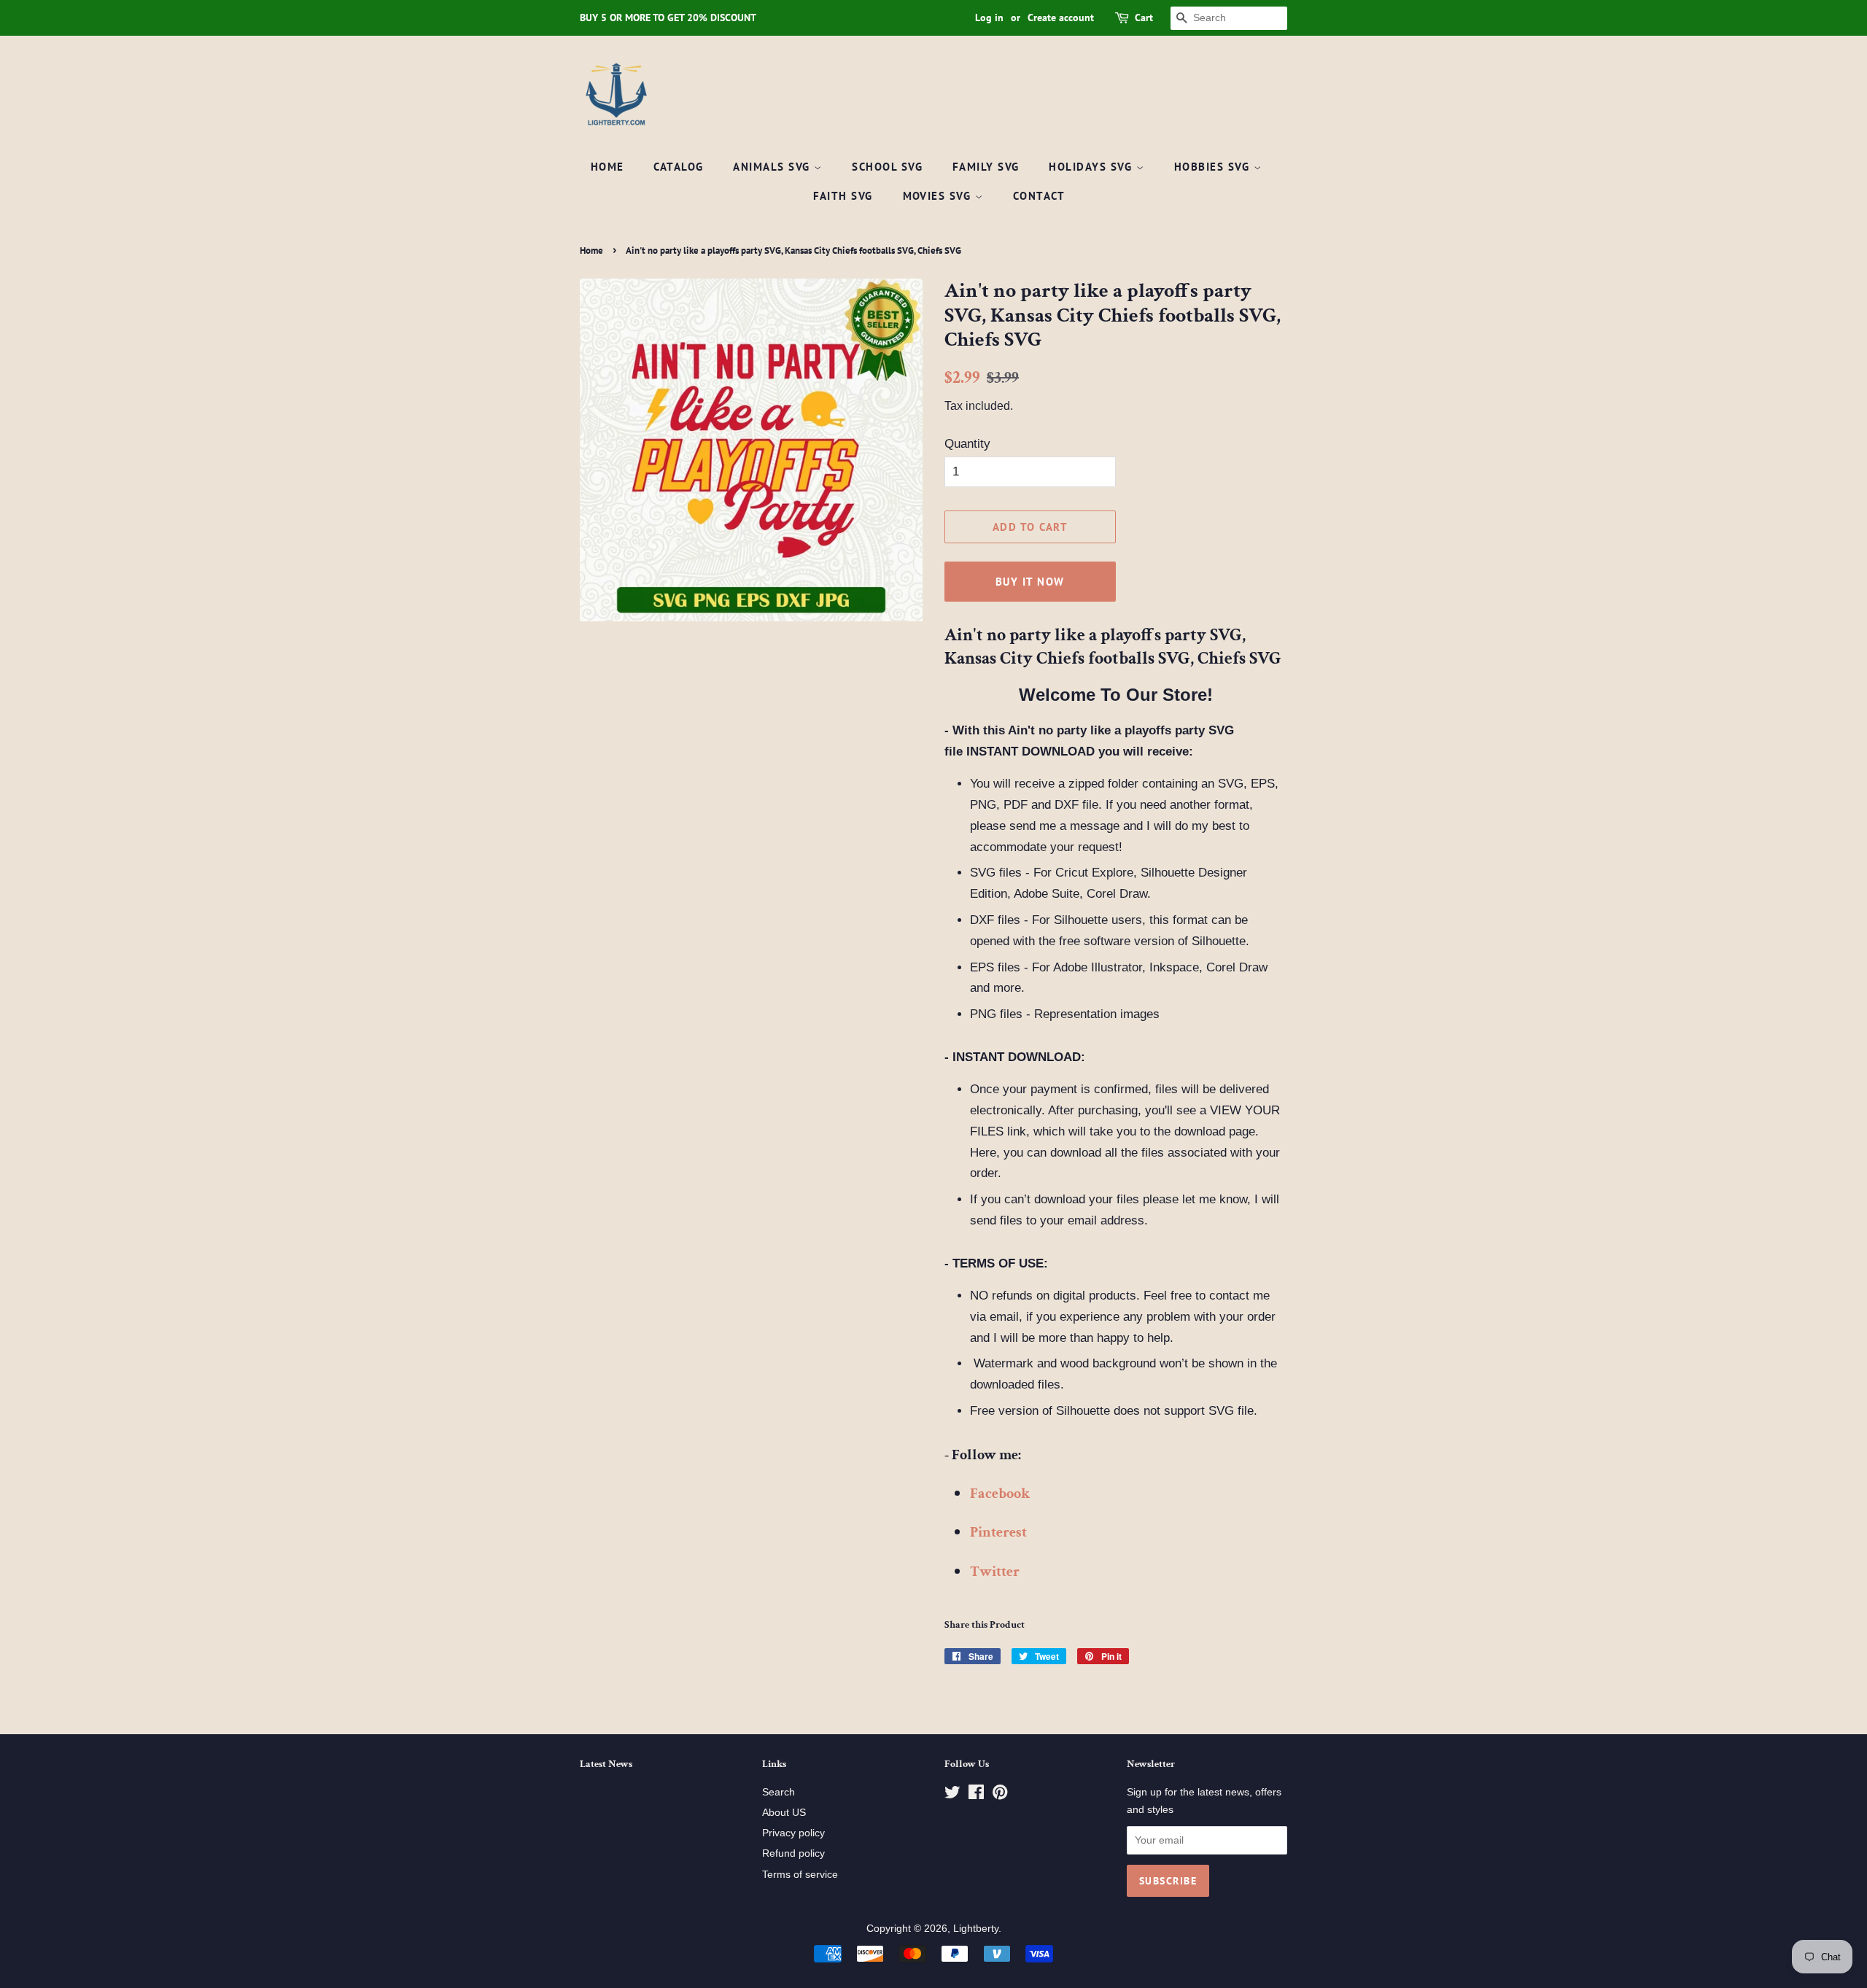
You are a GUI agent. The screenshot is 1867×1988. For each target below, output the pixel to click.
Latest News (606, 1764)
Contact (1039, 196)
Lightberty (976, 1928)
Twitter (995, 1572)
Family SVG (986, 167)
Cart (1144, 18)
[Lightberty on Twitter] (952, 1795)
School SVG (887, 167)
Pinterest (998, 1532)
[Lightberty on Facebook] (976, 1795)
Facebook (1000, 1494)
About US (784, 1812)
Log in (989, 18)
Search (779, 1792)
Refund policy (793, 1853)
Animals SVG (773, 167)
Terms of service (800, 1874)
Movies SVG (939, 196)
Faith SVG (843, 196)
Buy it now (1030, 582)
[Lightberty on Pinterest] (1000, 1795)
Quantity (967, 444)
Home (608, 167)
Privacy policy (793, 1833)
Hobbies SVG (1214, 167)
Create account (1061, 18)
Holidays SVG (1092, 167)
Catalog (679, 167)
